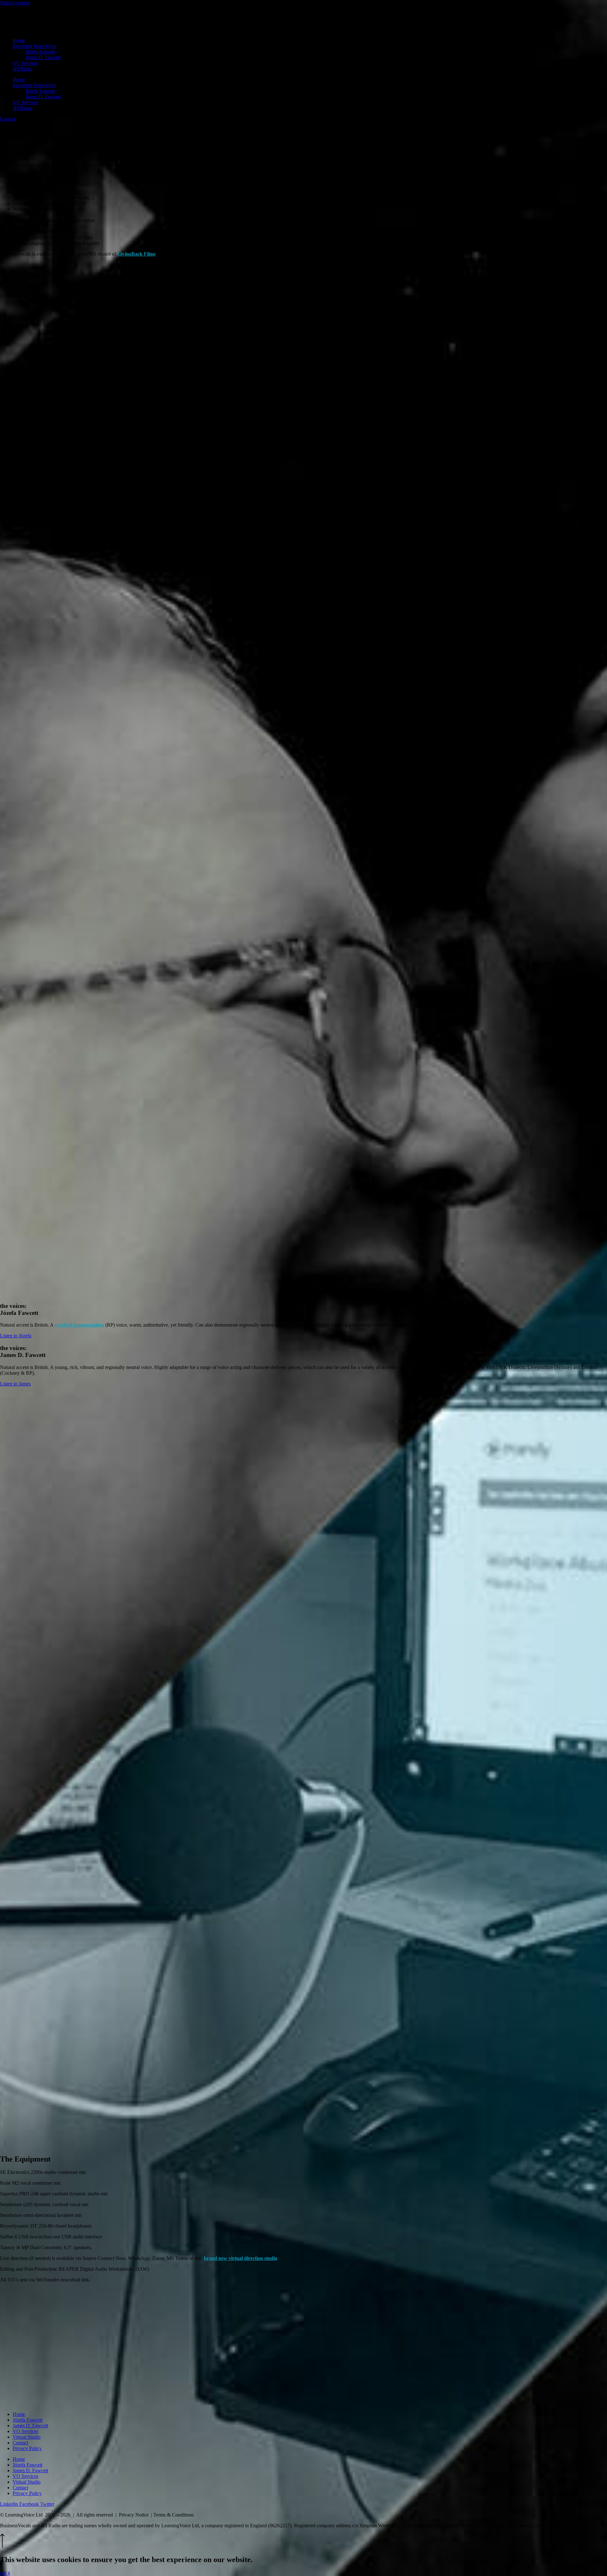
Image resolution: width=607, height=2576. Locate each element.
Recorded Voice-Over (34, 46)
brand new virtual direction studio (241, 2258)
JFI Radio (22, 69)
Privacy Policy (27, 2448)
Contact (20, 2443)
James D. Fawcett (43, 57)
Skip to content (15, 3)
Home (19, 40)
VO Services (25, 63)
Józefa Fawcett (40, 52)
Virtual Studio (27, 2437)
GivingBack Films (136, 254)
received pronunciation (79, 1325)
